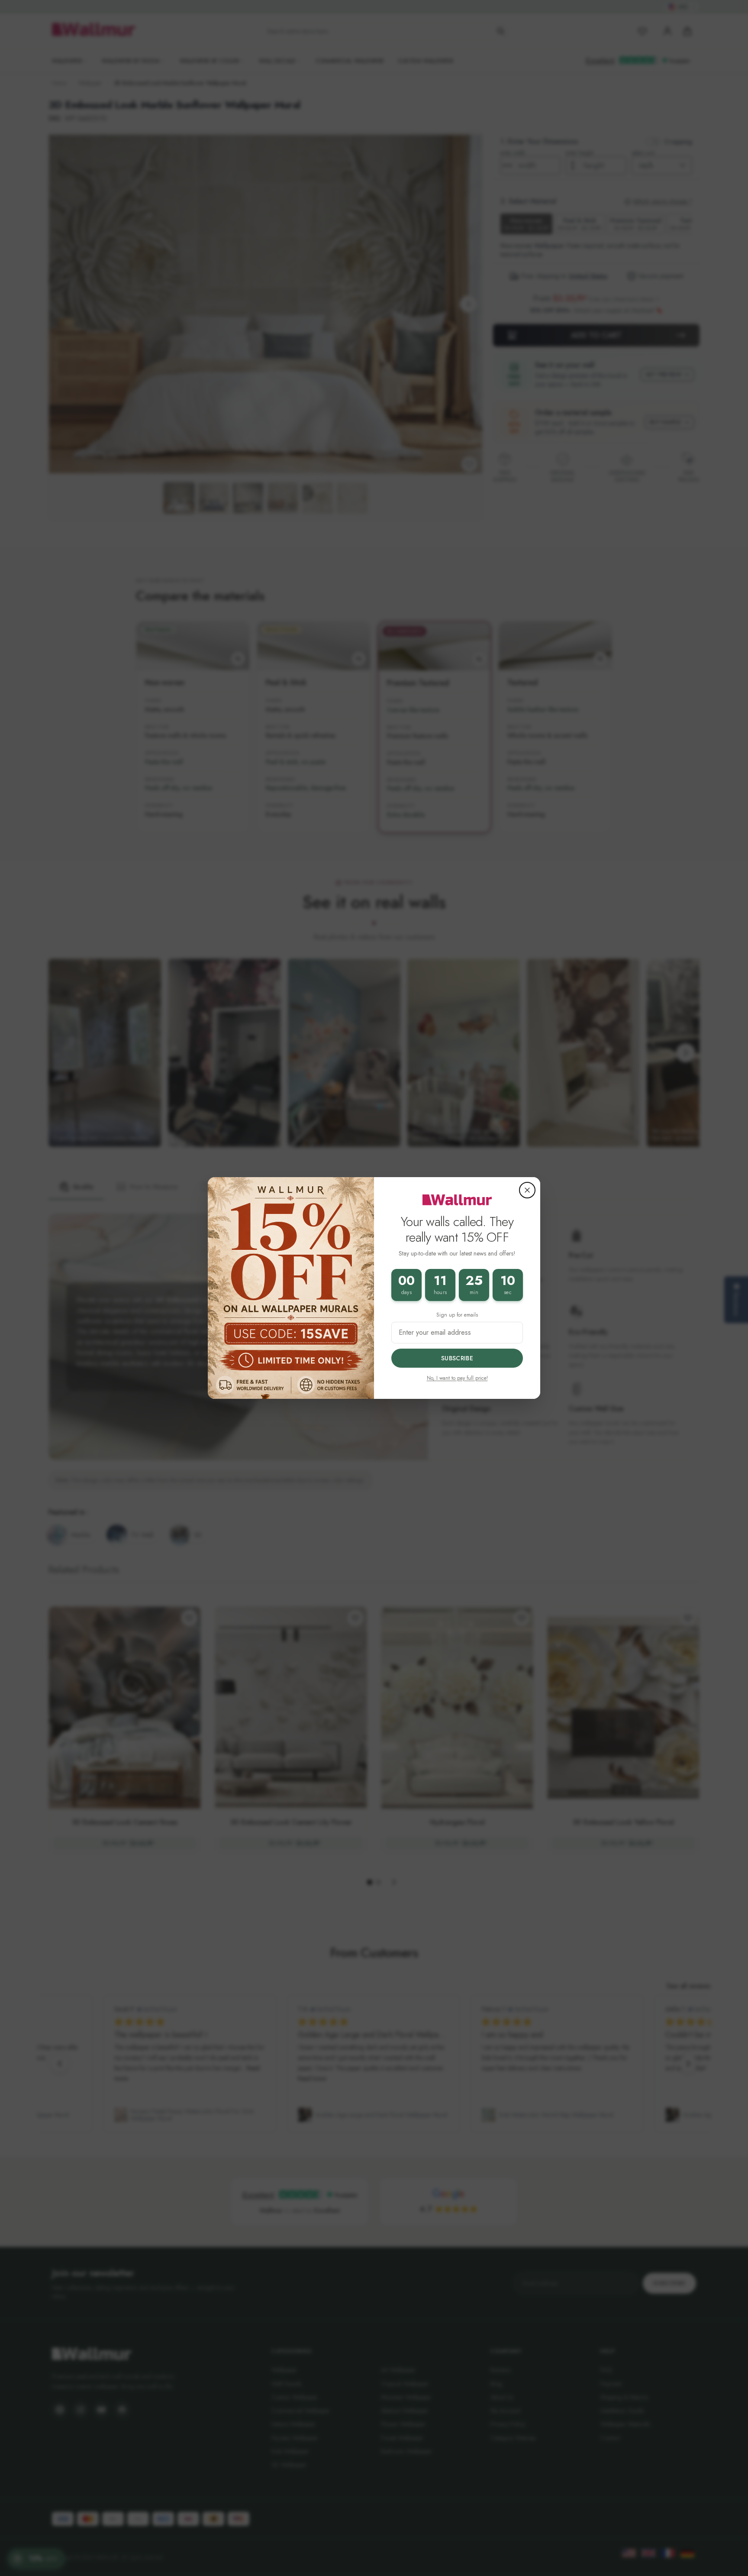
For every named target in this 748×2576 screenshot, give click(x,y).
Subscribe (457, 1358)
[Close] (527, 1190)
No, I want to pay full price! (457, 1378)
